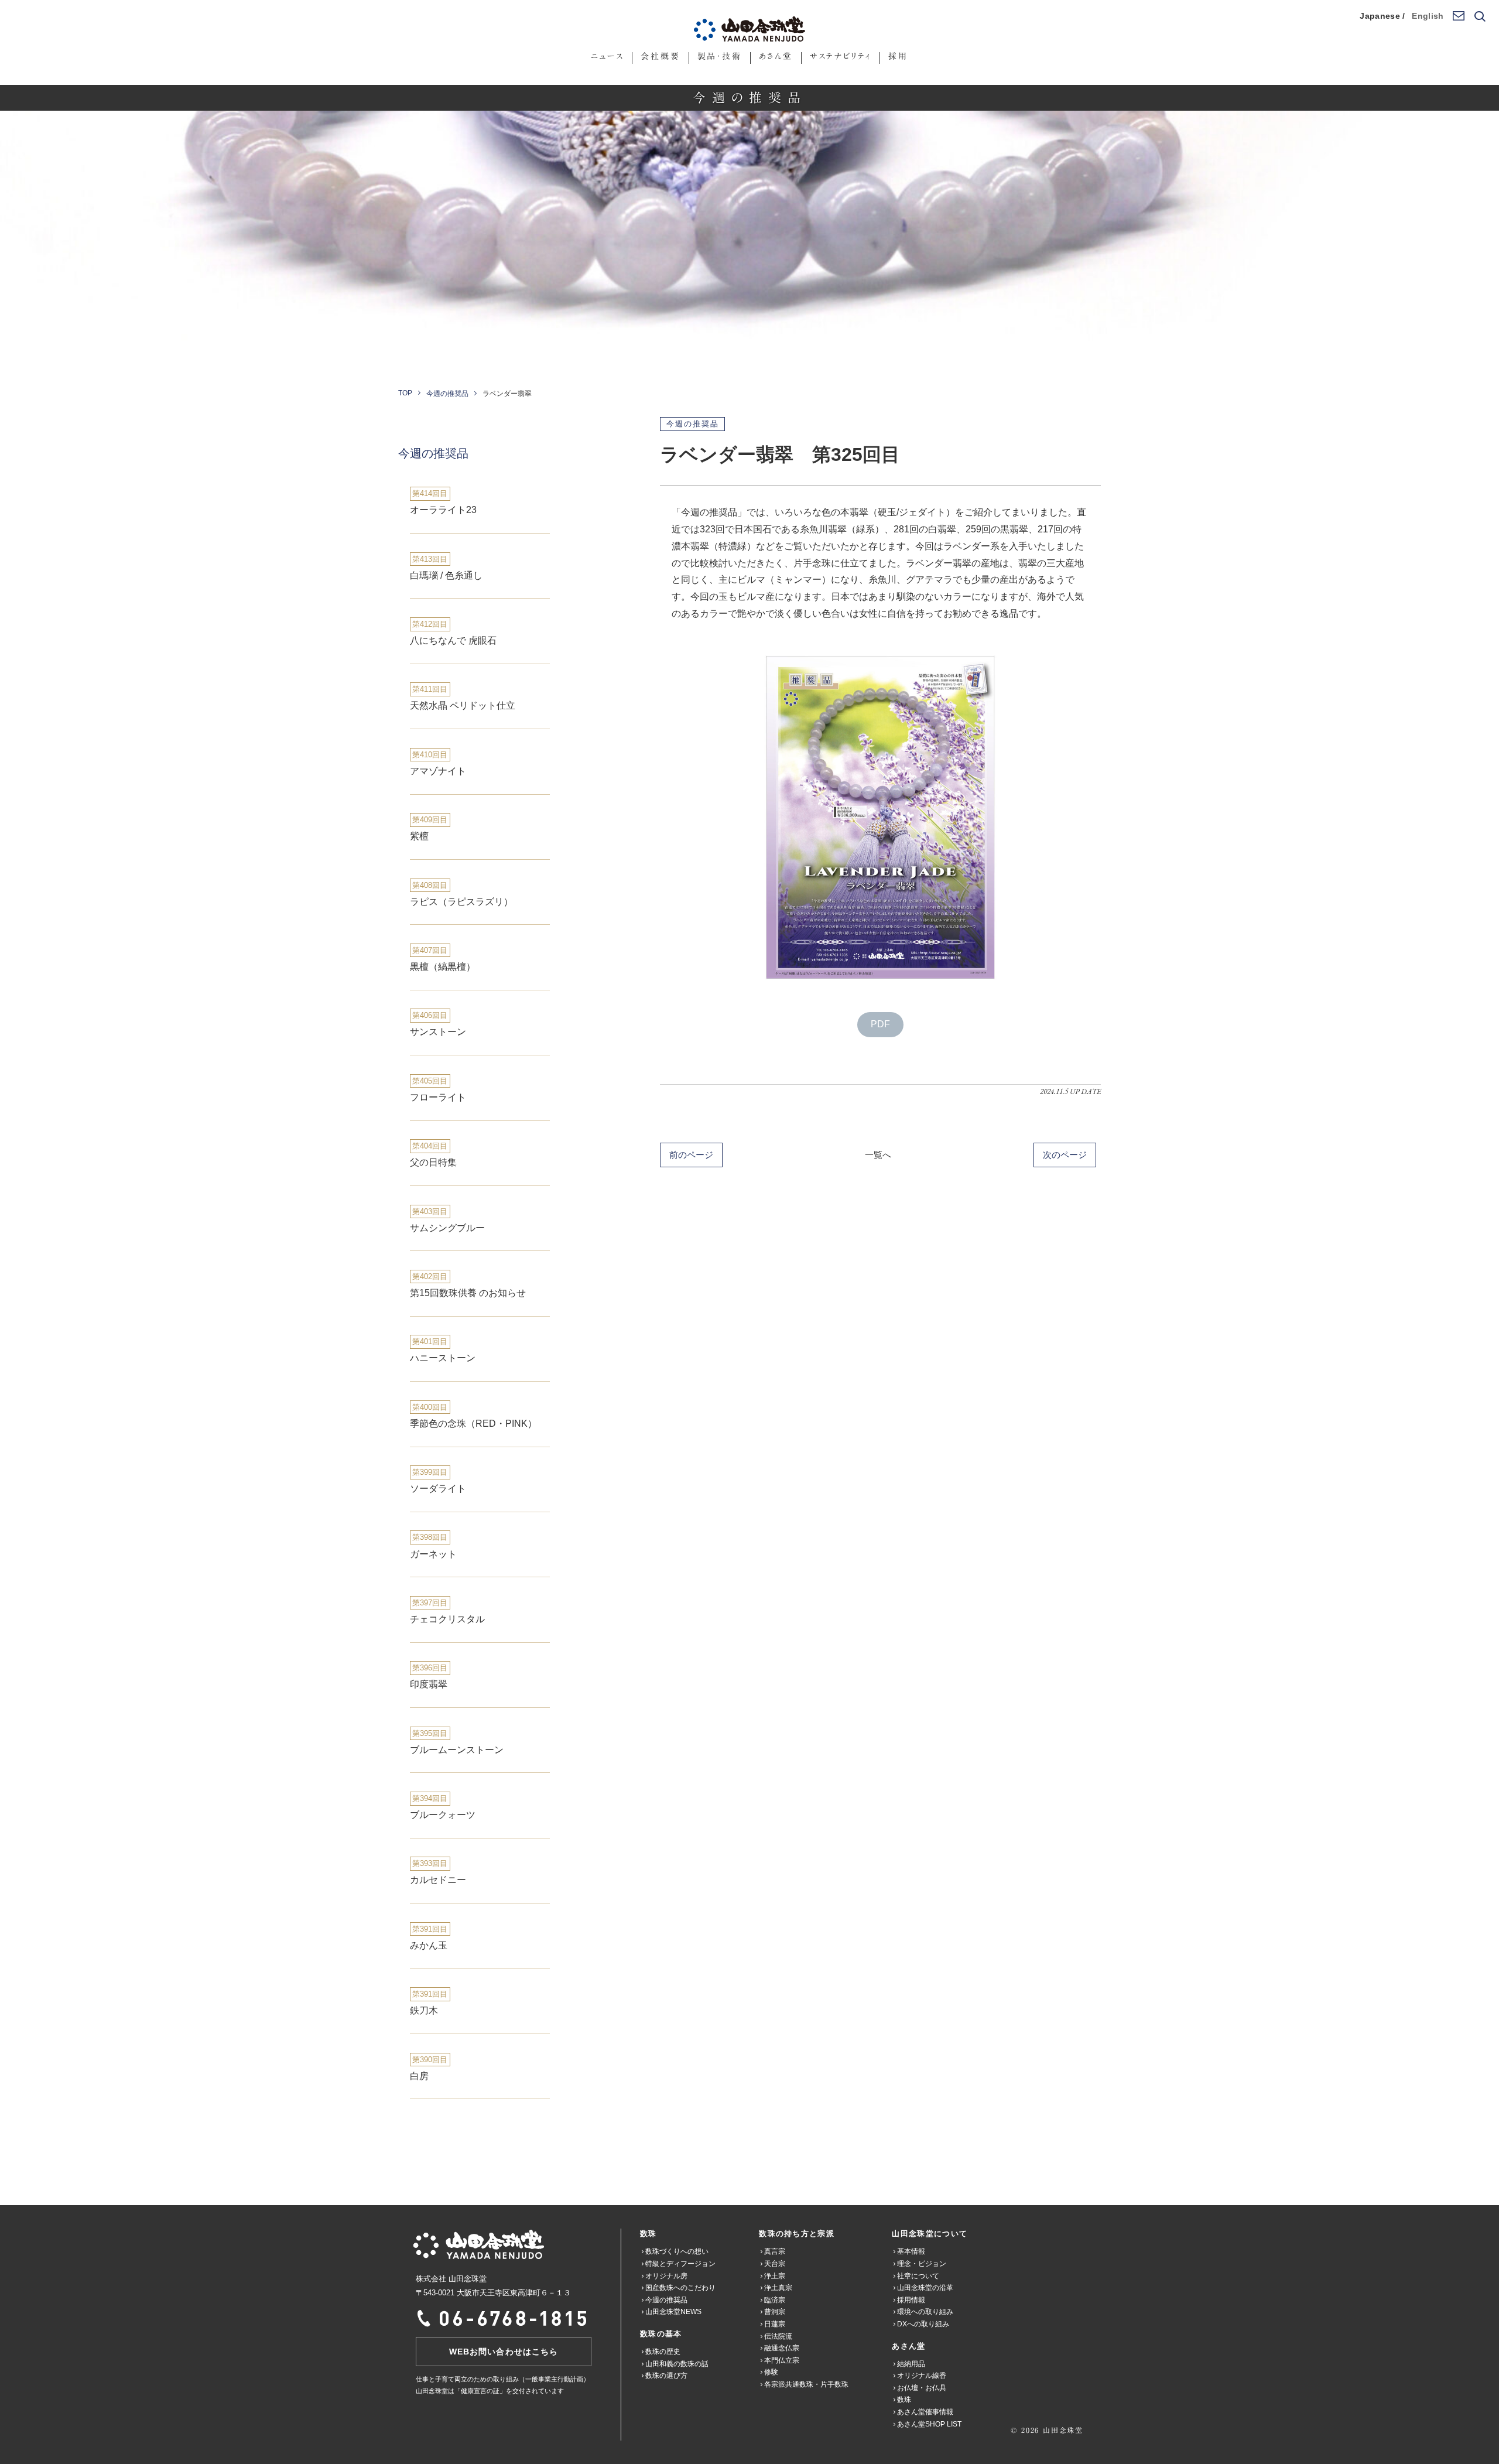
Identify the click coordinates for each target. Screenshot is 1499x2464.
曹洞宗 (775, 2312)
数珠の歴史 (663, 2352)
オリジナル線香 (922, 2376)
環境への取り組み (925, 2312)
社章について (918, 2276)
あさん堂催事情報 (925, 2412)
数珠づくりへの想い (677, 2251)
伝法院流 (778, 2336)
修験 (771, 2372)
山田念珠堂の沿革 (925, 2288)
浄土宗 (775, 2276)
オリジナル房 (666, 2276)
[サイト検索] (1479, 17)
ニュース (607, 56)
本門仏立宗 (782, 2360)
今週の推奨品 (447, 394)
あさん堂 (776, 56)
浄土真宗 (778, 2288)
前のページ (691, 1155)
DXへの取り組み (923, 2324)
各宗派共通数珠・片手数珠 (806, 2384)
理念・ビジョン (922, 2264)
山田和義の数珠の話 (677, 2364)
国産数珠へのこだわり (680, 2288)
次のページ (1065, 1155)
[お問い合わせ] (1458, 16)
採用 (898, 56)
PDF (880, 1024)
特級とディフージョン (680, 2264)
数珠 (904, 2400)
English (1428, 16)
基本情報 (911, 2251)
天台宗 (775, 2264)
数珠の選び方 (666, 2376)
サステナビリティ (841, 56)
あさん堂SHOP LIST (929, 2424)
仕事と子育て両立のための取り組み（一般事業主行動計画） (503, 2379)
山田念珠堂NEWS (673, 2312)
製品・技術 (720, 56)
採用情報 (911, 2300)
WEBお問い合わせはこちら (504, 2352)
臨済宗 (775, 2300)
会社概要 (660, 56)
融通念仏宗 (782, 2348)
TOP (405, 393)
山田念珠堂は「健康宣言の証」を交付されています (490, 2391)
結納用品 (911, 2364)
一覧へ (878, 1155)
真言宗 (775, 2251)
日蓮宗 (775, 2324)
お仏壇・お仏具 (922, 2388)
